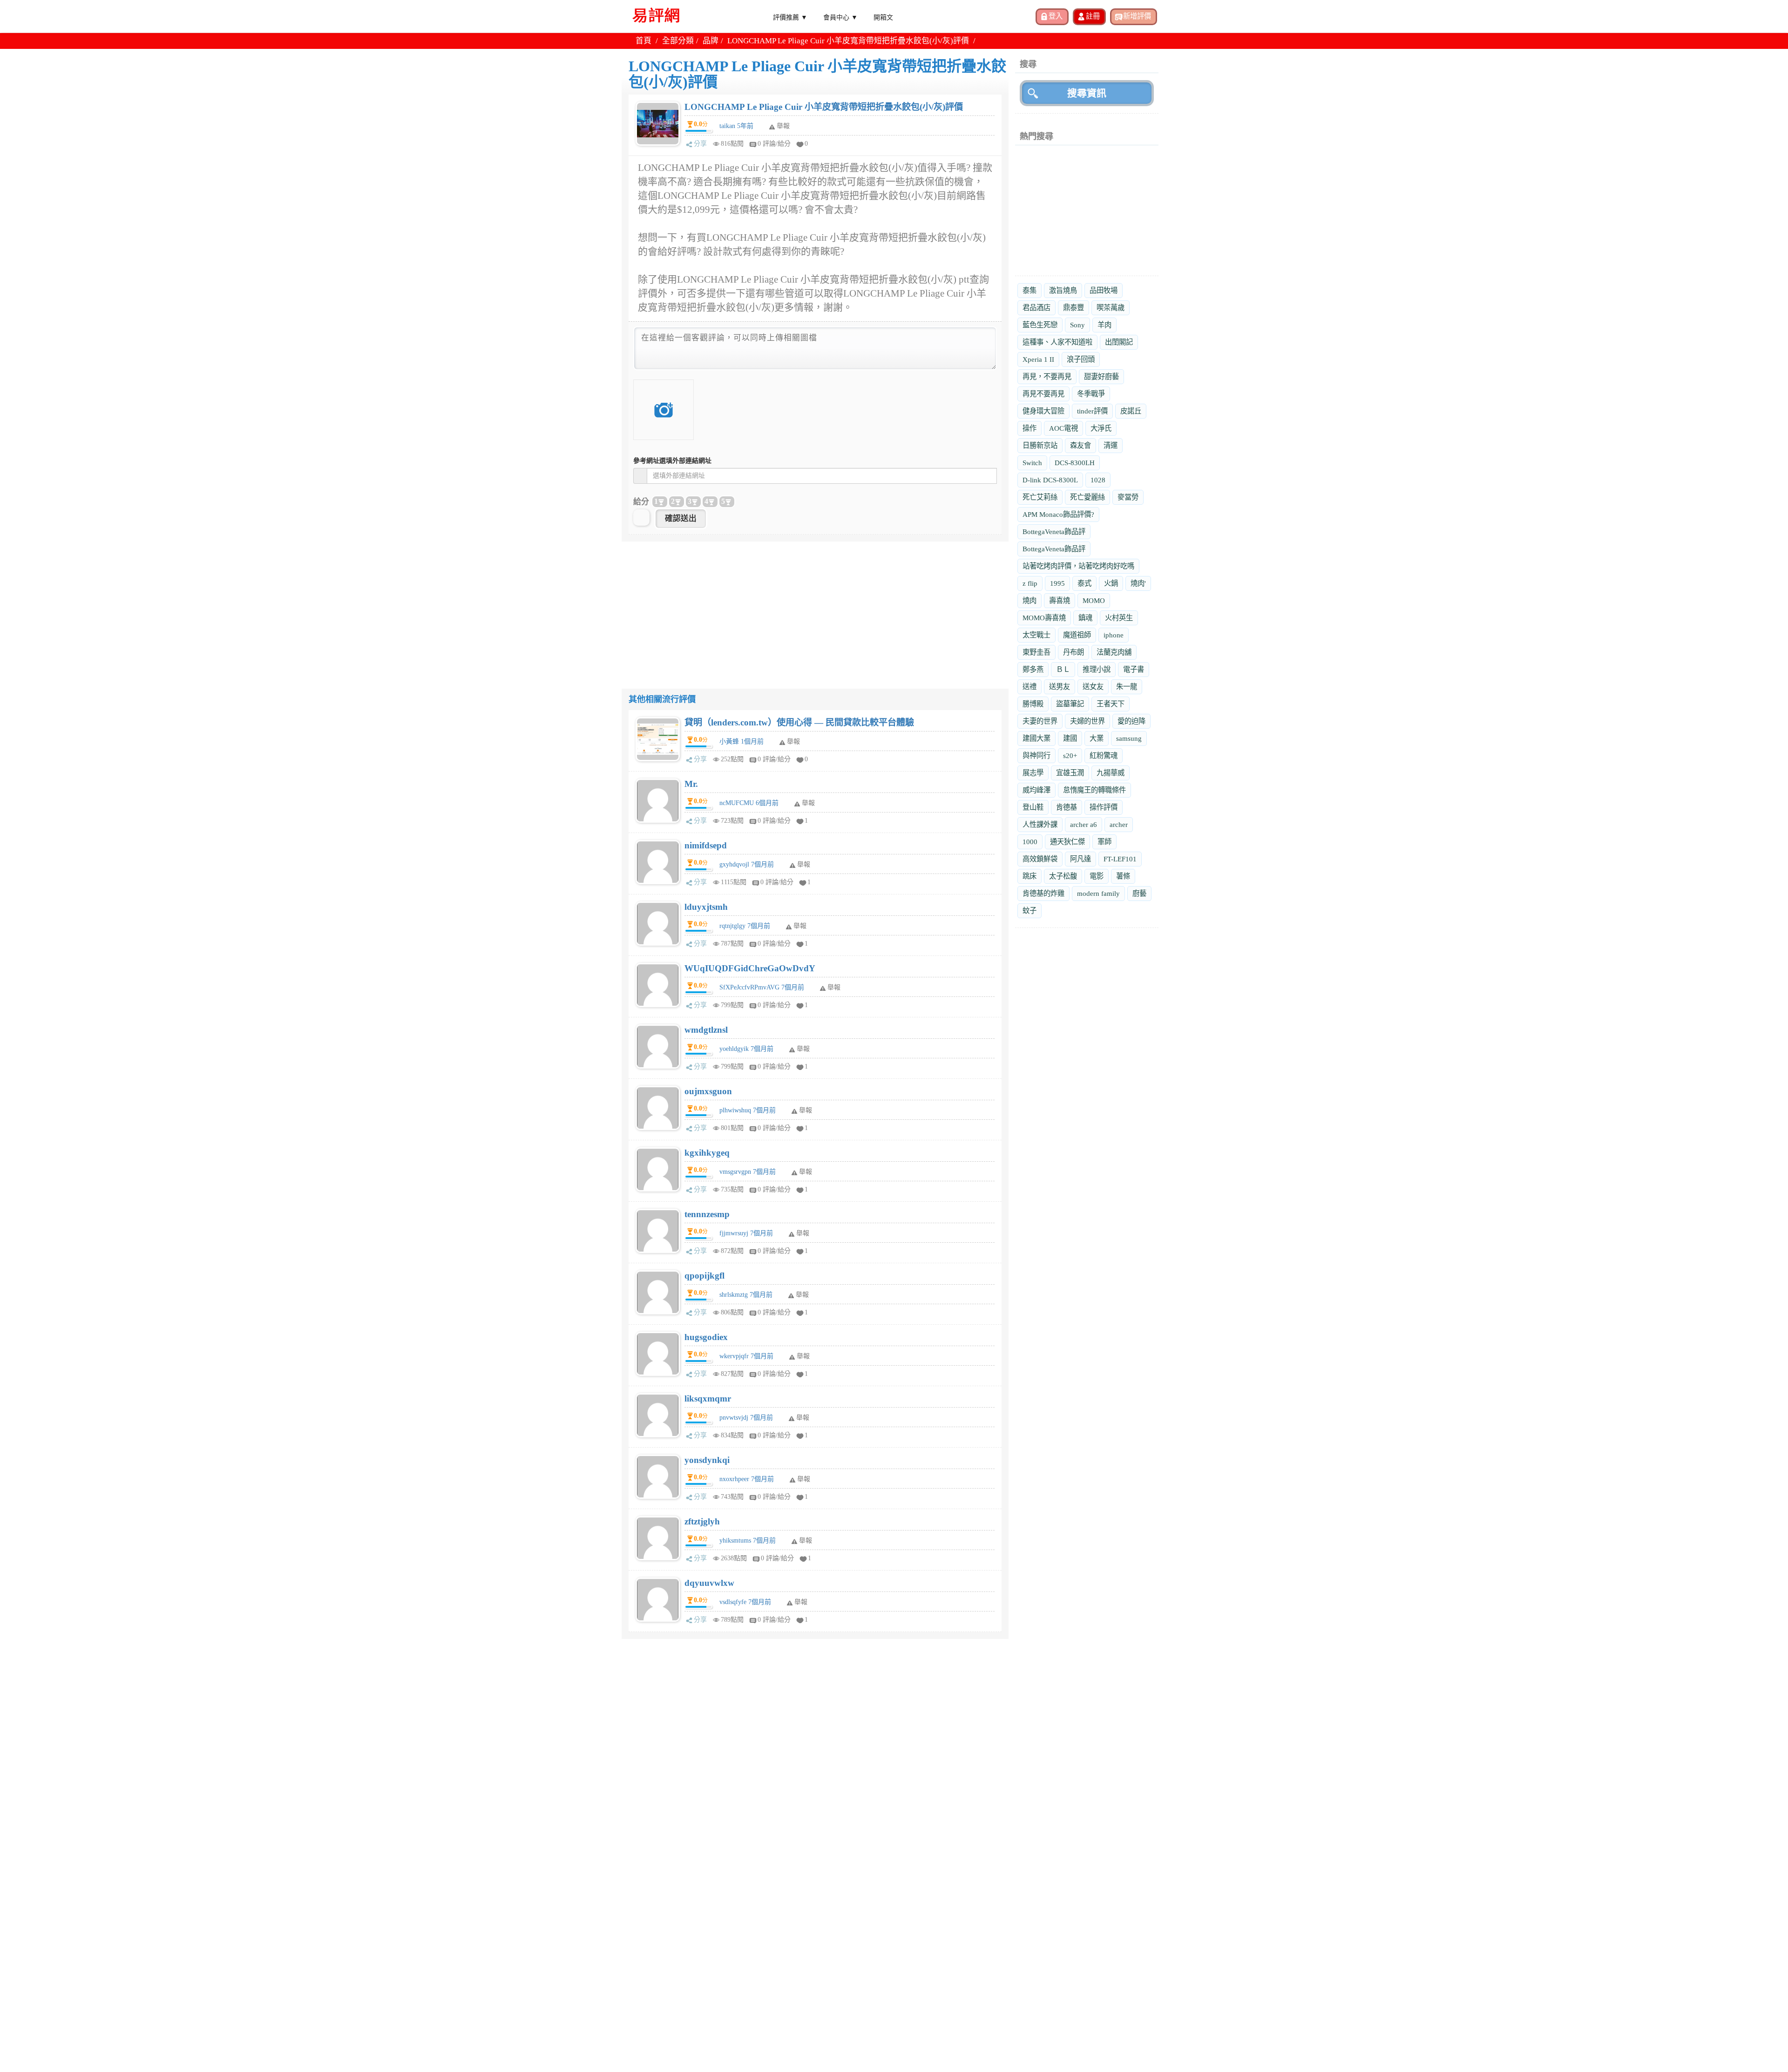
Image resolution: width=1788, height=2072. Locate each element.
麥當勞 (1128, 497)
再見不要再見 (1043, 394)
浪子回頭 (1081, 359)
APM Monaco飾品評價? (1058, 514)
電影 (1097, 876)
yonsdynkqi (707, 1460)
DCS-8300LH (1075, 463)
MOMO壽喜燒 (1044, 618)
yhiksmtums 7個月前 (748, 1540)
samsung (1129, 738)
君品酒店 (1036, 308)
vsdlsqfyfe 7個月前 (745, 1602)
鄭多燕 (1033, 669)
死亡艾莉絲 (1040, 497)
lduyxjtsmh (706, 907)
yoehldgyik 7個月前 (746, 1049)
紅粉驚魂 (1104, 755)
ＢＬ (1063, 669)
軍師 (1104, 842)
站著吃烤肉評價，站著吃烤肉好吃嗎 (1078, 566)
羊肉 (1104, 325)
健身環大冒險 (1043, 411)
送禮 (1029, 687)
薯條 (1123, 876)
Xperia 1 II (1038, 359)
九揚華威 (1111, 773)
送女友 (1093, 687)
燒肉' (1138, 583)
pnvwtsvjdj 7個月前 (746, 1418)
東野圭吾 (1036, 652)
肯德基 (1067, 807)
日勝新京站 (1040, 445)
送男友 (1060, 687)
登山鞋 (1033, 807)
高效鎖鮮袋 (1040, 859)
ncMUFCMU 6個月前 (749, 803)
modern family (1098, 893)
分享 (700, 144)
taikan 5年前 (736, 126)
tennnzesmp (707, 1214)
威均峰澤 (1036, 790)
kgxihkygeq (707, 1153)
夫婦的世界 (1087, 721)
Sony (1077, 325)
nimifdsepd (706, 845)
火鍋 (1111, 583)
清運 (1111, 445)
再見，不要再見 (1047, 376)
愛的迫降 (1131, 721)
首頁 (643, 41)
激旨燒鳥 (1063, 290)
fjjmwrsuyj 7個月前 (746, 1233)
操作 (1029, 428)
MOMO (1094, 600)
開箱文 (883, 17)
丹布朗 (1073, 652)
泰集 (1029, 290)
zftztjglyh (702, 1521)
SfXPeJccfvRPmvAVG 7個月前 (762, 987)
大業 (1097, 738)
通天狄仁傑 (1067, 842)
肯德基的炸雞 (1043, 893)
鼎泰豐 (1073, 308)
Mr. (691, 784)
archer (1119, 824)
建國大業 (1036, 738)
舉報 (793, 741)
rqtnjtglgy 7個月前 (745, 926)
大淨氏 (1101, 428)
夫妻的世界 (1040, 721)
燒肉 (1029, 600)
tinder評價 (1092, 411)
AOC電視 (1063, 428)
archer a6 (1084, 824)
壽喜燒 (1060, 600)
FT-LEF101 (1120, 859)
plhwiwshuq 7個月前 (748, 1110)
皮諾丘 (1131, 411)
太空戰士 (1036, 635)
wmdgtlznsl (706, 1030)
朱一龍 (1127, 687)
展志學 (1033, 773)
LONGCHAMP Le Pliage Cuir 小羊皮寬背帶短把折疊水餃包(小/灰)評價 (824, 107)
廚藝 (1139, 893)
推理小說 (1097, 669)
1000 (1030, 842)
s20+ (1070, 755)
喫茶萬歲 (1111, 308)
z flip (1030, 583)
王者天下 (1111, 704)
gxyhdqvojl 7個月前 (747, 864)
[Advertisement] (815, 607)
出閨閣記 (1119, 342)
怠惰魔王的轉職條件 (1094, 790)
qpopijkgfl (704, 1276)
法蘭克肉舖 (1114, 652)
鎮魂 (1085, 618)
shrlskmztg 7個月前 (746, 1295)
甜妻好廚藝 (1101, 376)
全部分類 (678, 41)
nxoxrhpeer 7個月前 (747, 1479)
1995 (1057, 583)
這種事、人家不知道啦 (1057, 342)
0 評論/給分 (774, 144)
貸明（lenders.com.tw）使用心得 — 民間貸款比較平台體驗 (799, 722)
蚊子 (1029, 911)
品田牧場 (1104, 290)
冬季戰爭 (1091, 394)
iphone (1114, 635)
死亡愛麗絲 (1087, 497)
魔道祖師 (1077, 635)
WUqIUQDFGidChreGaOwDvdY (750, 968)
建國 (1070, 738)
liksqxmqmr (708, 1398)
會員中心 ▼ (840, 17)
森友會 (1080, 445)
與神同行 (1036, 755)
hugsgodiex (706, 1337)
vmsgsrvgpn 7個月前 (748, 1172)
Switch (1032, 463)
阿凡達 (1080, 859)
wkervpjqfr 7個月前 (746, 1356)
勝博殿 (1033, 704)
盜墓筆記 (1070, 704)
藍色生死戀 (1040, 325)
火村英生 (1119, 618)
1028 (1098, 480)
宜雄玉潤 (1070, 773)
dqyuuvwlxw (709, 1583)
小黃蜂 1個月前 (742, 741)
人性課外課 (1040, 824)
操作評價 (1104, 807)
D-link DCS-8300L (1050, 480)
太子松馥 (1063, 876)
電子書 (1134, 669)
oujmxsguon (708, 1091)
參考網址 (672, 461)
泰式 (1084, 583)
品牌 (711, 41)
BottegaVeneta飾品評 (1054, 532)
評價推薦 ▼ (790, 17)
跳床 (1029, 876)
